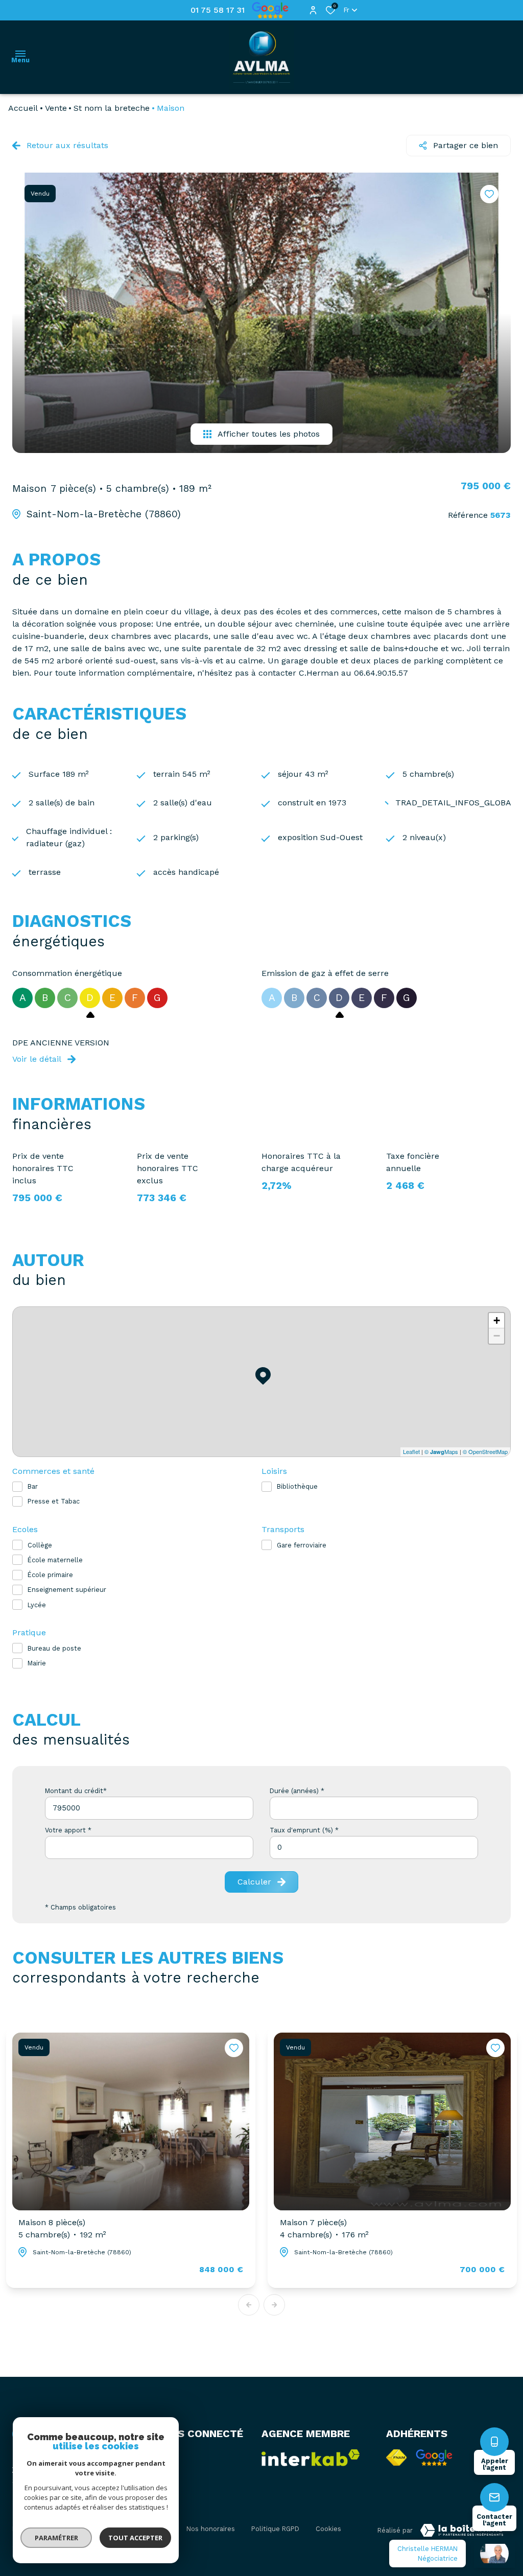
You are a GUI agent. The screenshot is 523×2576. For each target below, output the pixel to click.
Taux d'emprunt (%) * (304, 1830)
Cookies (328, 2529)
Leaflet (411, 1451)
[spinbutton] (374, 1847)
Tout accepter (135, 2538)
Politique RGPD (275, 2529)
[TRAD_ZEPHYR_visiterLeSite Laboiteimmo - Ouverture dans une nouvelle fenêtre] (462, 2531)
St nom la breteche (112, 108)
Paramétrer (56, 2538)
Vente (56, 108)
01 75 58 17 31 (218, 10)
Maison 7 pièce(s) (324, 2228)
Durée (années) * (297, 1791)
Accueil (23, 108)
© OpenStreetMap (485, 1451)
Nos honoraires (211, 2529)
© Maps (441, 1451)
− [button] (497, 1336)
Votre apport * (68, 1830)
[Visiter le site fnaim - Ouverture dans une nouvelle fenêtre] (396, 2458)
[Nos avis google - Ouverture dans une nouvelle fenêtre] (434, 2458)
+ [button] (497, 1320)
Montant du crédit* (76, 1791)
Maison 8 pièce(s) (62, 2228)
